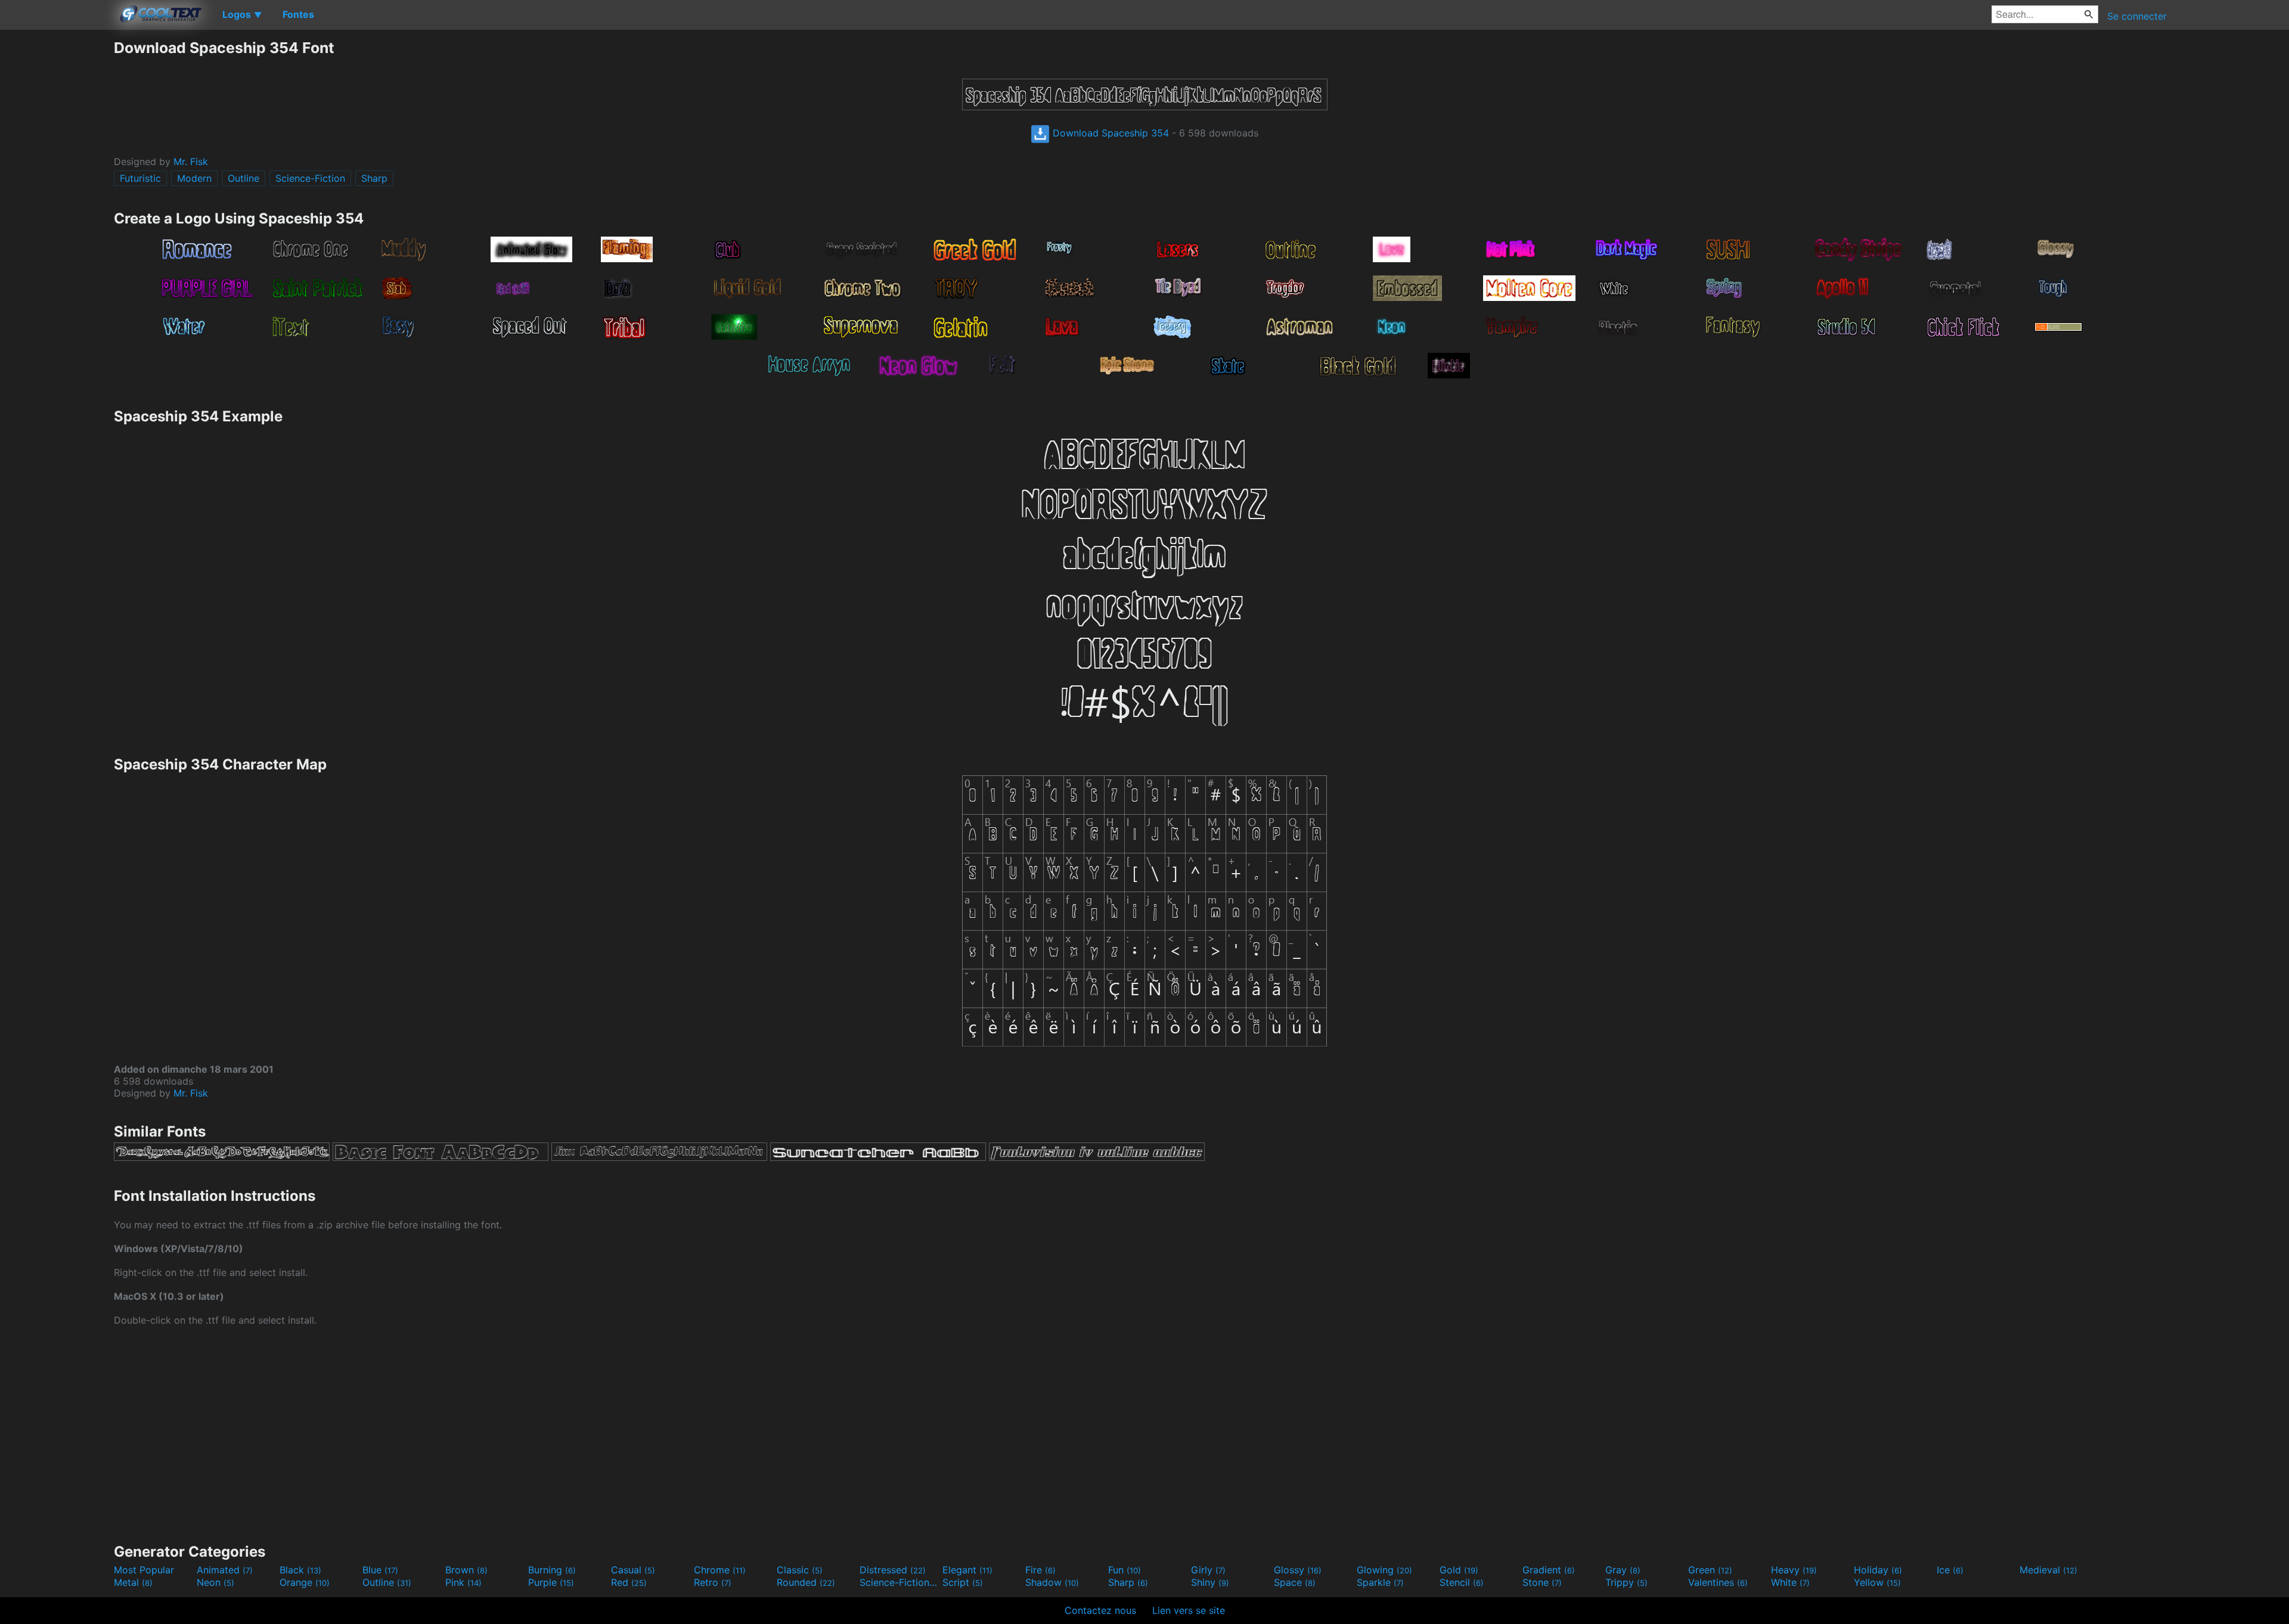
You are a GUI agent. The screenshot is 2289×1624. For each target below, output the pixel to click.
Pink (463, 1582)
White (1790, 1582)
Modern (194, 178)
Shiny (1210, 1582)
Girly (1208, 1570)
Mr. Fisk (191, 162)
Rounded (806, 1582)
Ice (1950, 1570)
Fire (1040, 1570)
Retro (713, 1582)
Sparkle (1380, 1582)
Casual (633, 1570)
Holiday (1878, 1570)
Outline (244, 178)
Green (1710, 1570)
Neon (215, 1582)
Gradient (1549, 1570)
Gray (1623, 1570)
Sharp (374, 178)
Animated (225, 1570)
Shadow (1052, 1582)
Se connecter (2137, 16)
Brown (466, 1570)
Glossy (1298, 1570)
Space (1295, 1582)
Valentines (1718, 1582)
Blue (380, 1570)
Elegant (967, 1570)
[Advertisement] (57, 218)
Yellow (1877, 1582)
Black (300, 1570)
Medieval (2048, 1570)
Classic (800, 1570)
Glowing (1384, 1570)
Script (963, 1582)
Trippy (1626, 1582)
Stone (1542, 1582)
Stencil (1462, 1582)
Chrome (720, 1570)
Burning (552, 1570)
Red (629, 1582)
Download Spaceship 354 (1109, 133)
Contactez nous (1100, 1610)
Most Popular (144, 1570)
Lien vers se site (1189, 1610)
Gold (1459, 1570)
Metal (133, 1582)
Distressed (893, 1570)
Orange (305, 1582)
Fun (1125, 1570)
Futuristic (140, 178)
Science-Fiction (310, 178)
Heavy (1794, 1570)
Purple (551, 1582)
